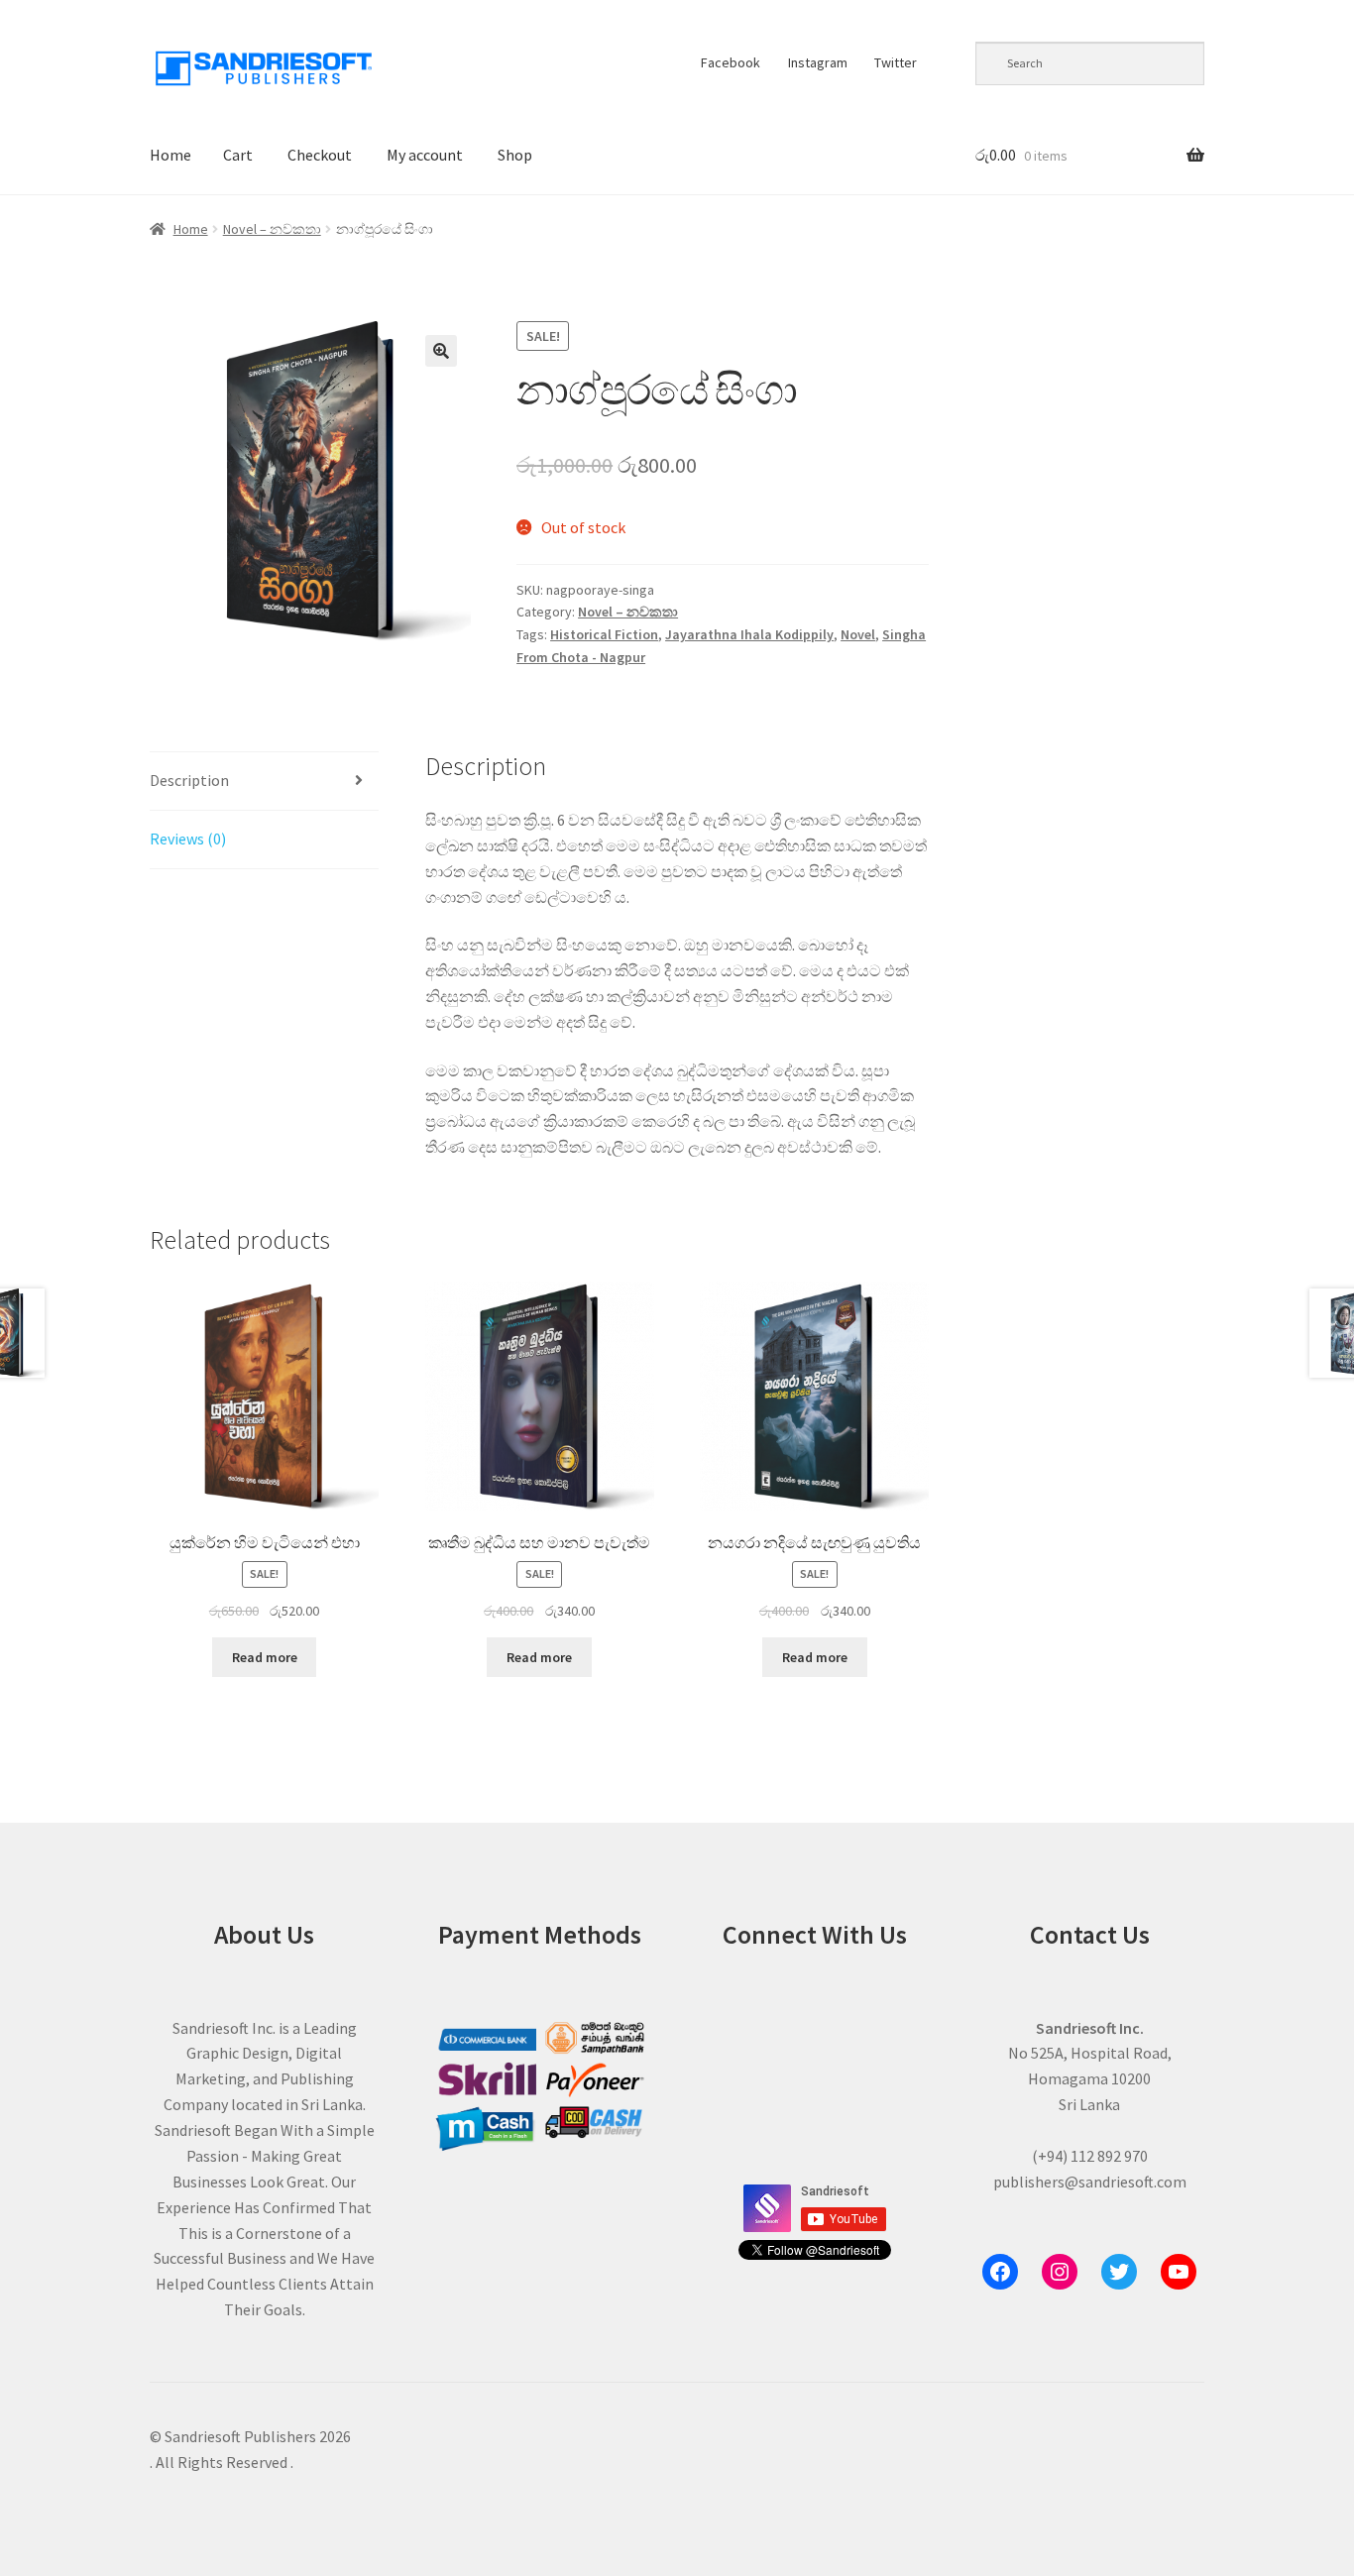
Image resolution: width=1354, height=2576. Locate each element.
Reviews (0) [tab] (188, 839)
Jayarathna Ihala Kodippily (749, 634)
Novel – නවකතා (272, 229)
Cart (238, 155)
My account (425, 155)
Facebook (731, 62)
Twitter (896, 62)
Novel (858, 634)
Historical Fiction (604, 634)
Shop (515, 155)
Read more (265, 1657)
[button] (441, 351)
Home (170, 155)
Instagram (818, 62)
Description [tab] (189, 780)
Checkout (320, 155)
